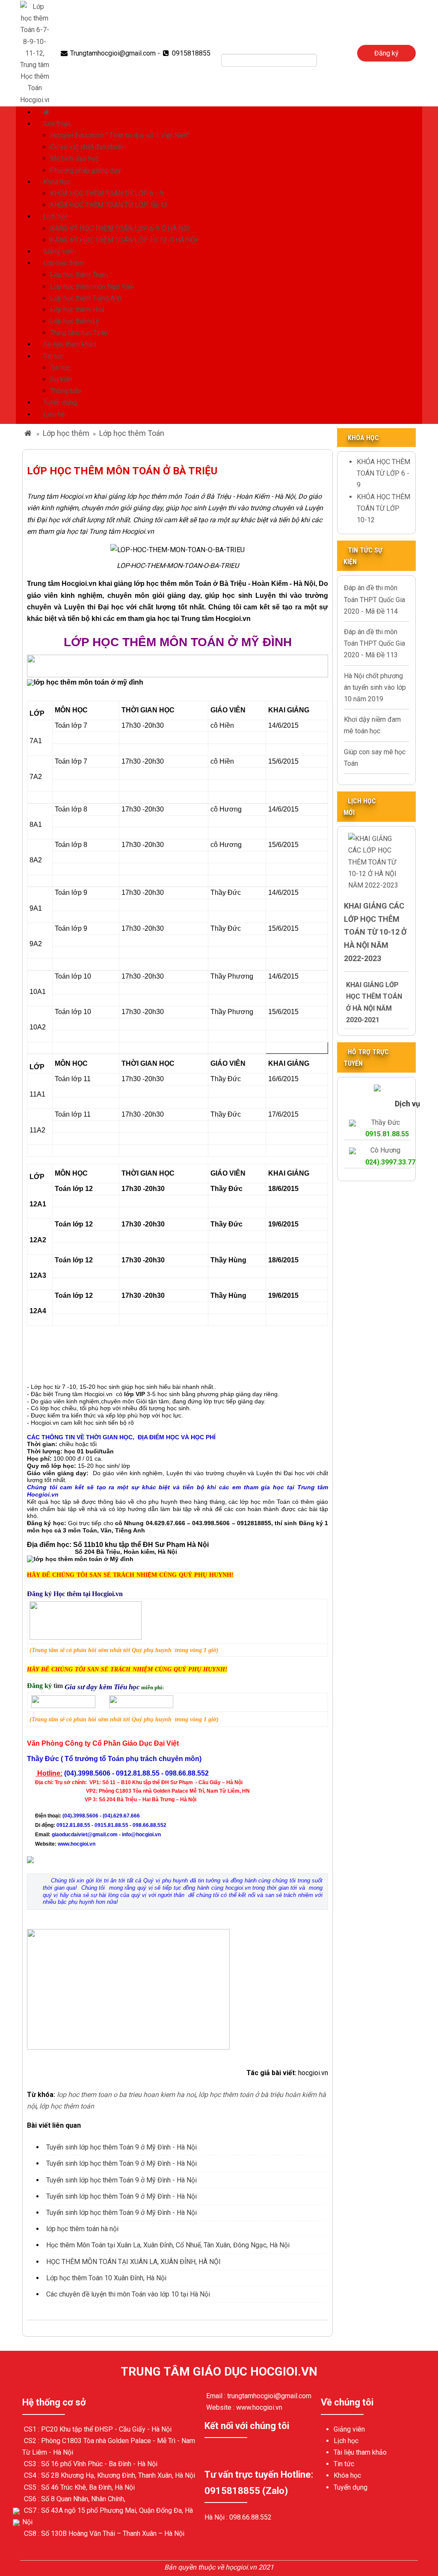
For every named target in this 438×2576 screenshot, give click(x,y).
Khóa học (57, 182)
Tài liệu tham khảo (70, 344)
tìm (59, 1686)
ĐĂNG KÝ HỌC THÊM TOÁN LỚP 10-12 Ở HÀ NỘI (124, 240)
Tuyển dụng (60, 402)
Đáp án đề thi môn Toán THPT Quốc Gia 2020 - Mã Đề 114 (374, 599)
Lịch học (56, 216)
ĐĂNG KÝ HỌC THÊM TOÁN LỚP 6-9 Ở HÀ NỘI (120, 228)
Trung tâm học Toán (79, 333)
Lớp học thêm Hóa (77, 310)
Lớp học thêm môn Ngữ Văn (92, 287)
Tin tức (53, 356)
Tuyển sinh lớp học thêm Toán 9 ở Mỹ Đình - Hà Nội (121, 2147)
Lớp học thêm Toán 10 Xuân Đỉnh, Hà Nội (106, 2278)
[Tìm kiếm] (323, 60)
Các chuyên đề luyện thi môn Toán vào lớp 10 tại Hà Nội (128, 2294)
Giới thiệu (57, 124)
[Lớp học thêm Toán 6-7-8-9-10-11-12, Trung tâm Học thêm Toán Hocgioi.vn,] (35, 53)
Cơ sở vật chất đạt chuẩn (87, 147)
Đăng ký (386, 53)
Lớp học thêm (64, 263)
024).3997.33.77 (390, 1162)
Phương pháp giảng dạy (86, 170)
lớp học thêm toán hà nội (82, 2229)
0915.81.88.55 (387, 1134)
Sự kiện (61, 379)
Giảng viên (59, 251)
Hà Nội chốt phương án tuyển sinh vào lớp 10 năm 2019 (375, 687)
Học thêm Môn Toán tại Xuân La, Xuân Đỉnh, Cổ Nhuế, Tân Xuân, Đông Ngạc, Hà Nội (168, 2245)
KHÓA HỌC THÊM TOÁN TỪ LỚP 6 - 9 (107, 193)
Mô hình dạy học (74, 158)
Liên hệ (54, 414)
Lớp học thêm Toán (78, 275)
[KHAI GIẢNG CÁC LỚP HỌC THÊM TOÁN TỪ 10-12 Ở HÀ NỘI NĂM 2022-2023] (376, 861)
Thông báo (66, 391)
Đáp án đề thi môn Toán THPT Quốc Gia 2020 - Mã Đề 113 (374, 643)
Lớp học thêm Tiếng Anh (86, 298)
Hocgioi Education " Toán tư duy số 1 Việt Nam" (120, 135)
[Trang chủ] (47, 112)
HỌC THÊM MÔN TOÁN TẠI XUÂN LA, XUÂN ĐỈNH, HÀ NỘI (133, 2262)
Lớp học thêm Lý (75, 321)
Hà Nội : (217, 2517)
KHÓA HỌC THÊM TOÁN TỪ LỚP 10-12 (109, 205)
